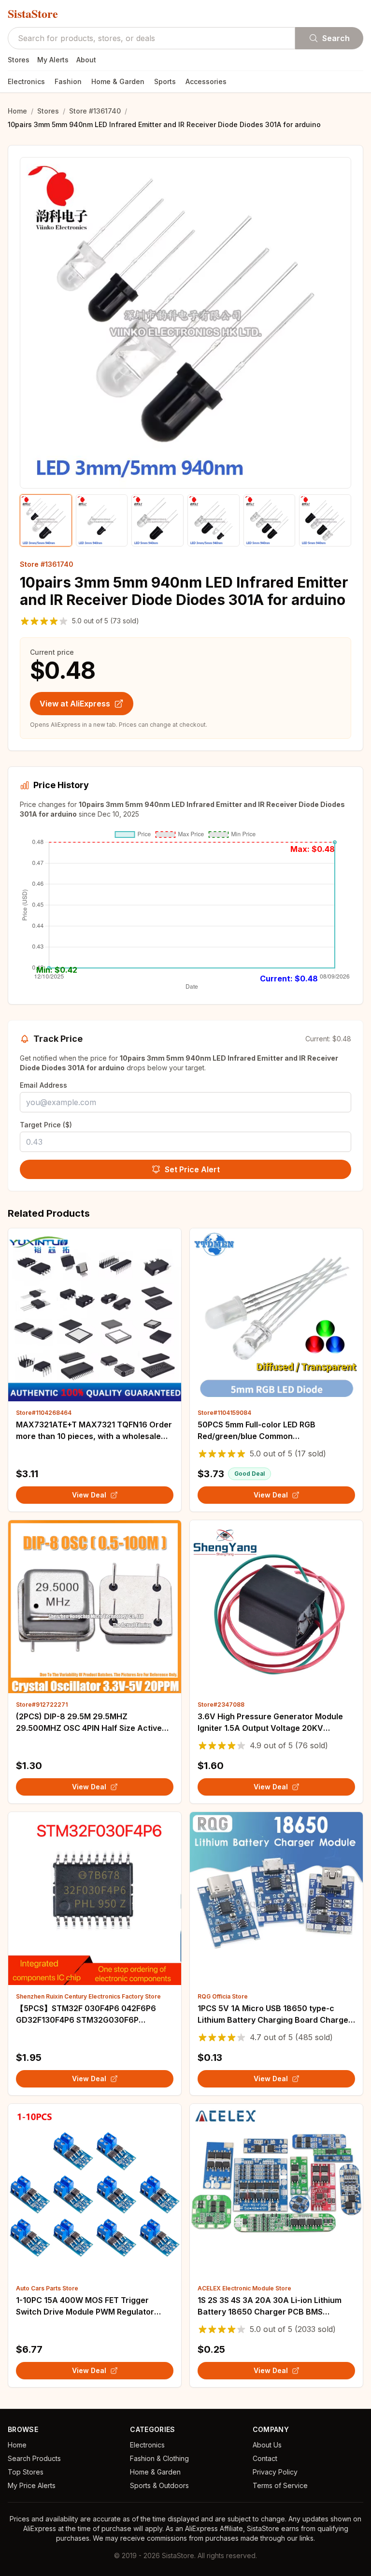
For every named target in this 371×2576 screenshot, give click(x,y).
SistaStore (33, 14)
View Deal (89, 1495)
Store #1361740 (95, 111)
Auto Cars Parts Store (47, 2288)
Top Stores (26, 2472)
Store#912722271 (42, 1705)
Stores (19, 60)
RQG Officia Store (223, 1996)
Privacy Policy (275, 2472)
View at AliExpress (75, 704)
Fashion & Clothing (159, 2458)
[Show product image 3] (157, 520)
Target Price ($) (46, 1125)
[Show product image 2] (102, 520)
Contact (265, 2458)
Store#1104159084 (224, 1413)
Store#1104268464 (44, 1413)
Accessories (206, 81)
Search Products (34, 2458)
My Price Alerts (32, 2485)
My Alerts (53, 60)
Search (336, 38)
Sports (165, 81)
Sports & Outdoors (159, 2485)
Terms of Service (280, 2485)
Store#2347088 (221, 1705)
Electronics (26, 81)
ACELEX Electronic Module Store (244, 2288)
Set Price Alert (192, 1169)
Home (17, 111)
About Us (267, 2445)
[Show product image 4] (214, 520)
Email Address (43, 1085)
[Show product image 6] (325, 520)
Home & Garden (118, 81)
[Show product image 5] (270, 520)
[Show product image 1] (46, 520)
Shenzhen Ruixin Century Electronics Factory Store (88, 1996)
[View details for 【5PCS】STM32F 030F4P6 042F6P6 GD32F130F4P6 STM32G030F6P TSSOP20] (95, 1899)
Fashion (68, 81)
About (86, 60)
